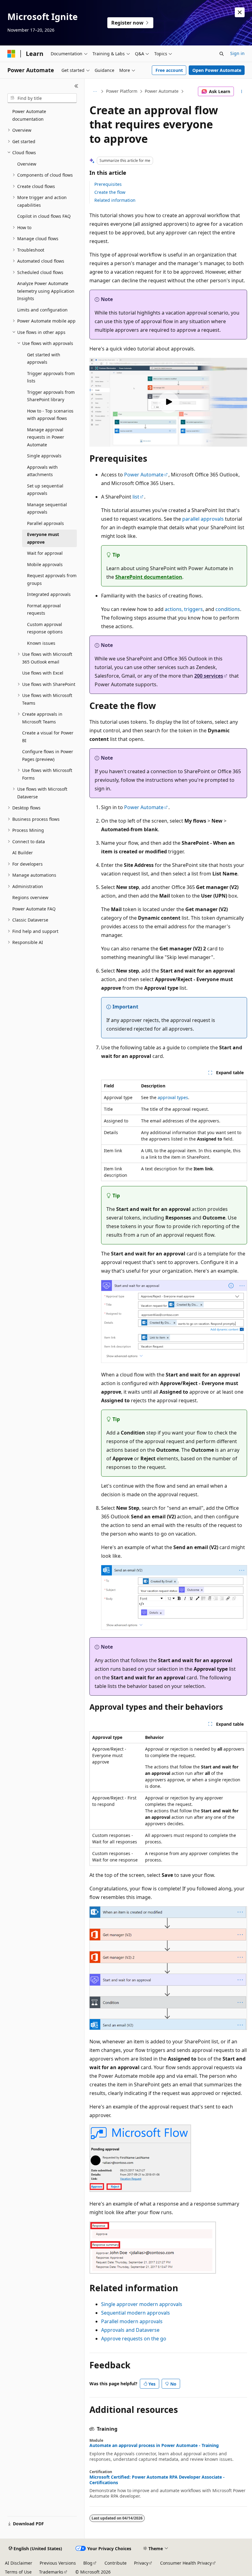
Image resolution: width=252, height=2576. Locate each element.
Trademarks (51, 2572)
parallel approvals (203, 519)
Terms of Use (18, 2572)
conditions (228, 609)
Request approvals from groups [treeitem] (52, 579)
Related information (115, 200)
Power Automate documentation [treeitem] (29, 115)
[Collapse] (76, 86)
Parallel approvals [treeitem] (45, 523)
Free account (169, 70)
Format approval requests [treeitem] (44, 609)
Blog (88, 2563)
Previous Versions (58, 2563)
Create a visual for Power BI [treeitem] (48, 737)
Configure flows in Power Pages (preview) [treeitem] (48, 755)
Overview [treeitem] (27, 164)
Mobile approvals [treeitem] (45, 564)
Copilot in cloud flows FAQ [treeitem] (44, 216)
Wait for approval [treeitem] (45, 553)
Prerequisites (108, 184)
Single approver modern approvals (142, 2304)
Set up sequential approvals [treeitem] (45, 490)
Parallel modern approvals (132, 2321)
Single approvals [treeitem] (44, 456)
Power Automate (162, 91)
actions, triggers (184, 609)
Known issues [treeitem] (41, 643)
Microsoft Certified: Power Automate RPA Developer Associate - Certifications (157, 2480)
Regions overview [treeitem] (30, 897)
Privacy (141, 2563)
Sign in (237, 53)
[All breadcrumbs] (95, 92)
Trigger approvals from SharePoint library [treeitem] (51, 396)
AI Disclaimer (19, 2563)
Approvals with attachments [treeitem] (42, 471)
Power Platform (122, 91)
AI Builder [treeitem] (23, 853)
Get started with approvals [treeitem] (44, 358)
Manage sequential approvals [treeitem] (47, 508)
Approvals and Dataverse (130, 2330)
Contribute (116, 2563)
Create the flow (110, 192)
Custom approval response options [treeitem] (45, 628)
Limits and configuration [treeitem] (42, 310)
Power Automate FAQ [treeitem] (34, 909)
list (136, 497)
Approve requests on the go (134, 2339)
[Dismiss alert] (240, 12)
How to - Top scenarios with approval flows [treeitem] (50, 415)
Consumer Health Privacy (186, 2563)
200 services (209, 676)
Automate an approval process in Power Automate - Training (154, 2445)
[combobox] (42, 98)
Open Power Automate (217, 70)
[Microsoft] (11, 54)
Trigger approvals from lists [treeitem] (51, 377)
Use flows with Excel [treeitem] (43, 673)
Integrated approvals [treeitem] (49, 594)
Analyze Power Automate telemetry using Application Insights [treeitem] (46, 291)
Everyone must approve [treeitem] (43, 538)
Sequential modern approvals (136, 2313)
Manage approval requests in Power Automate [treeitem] (46, 437)
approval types (173, 1097)
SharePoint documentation (149, 577)
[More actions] (242, 92)
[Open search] (222, 54)
